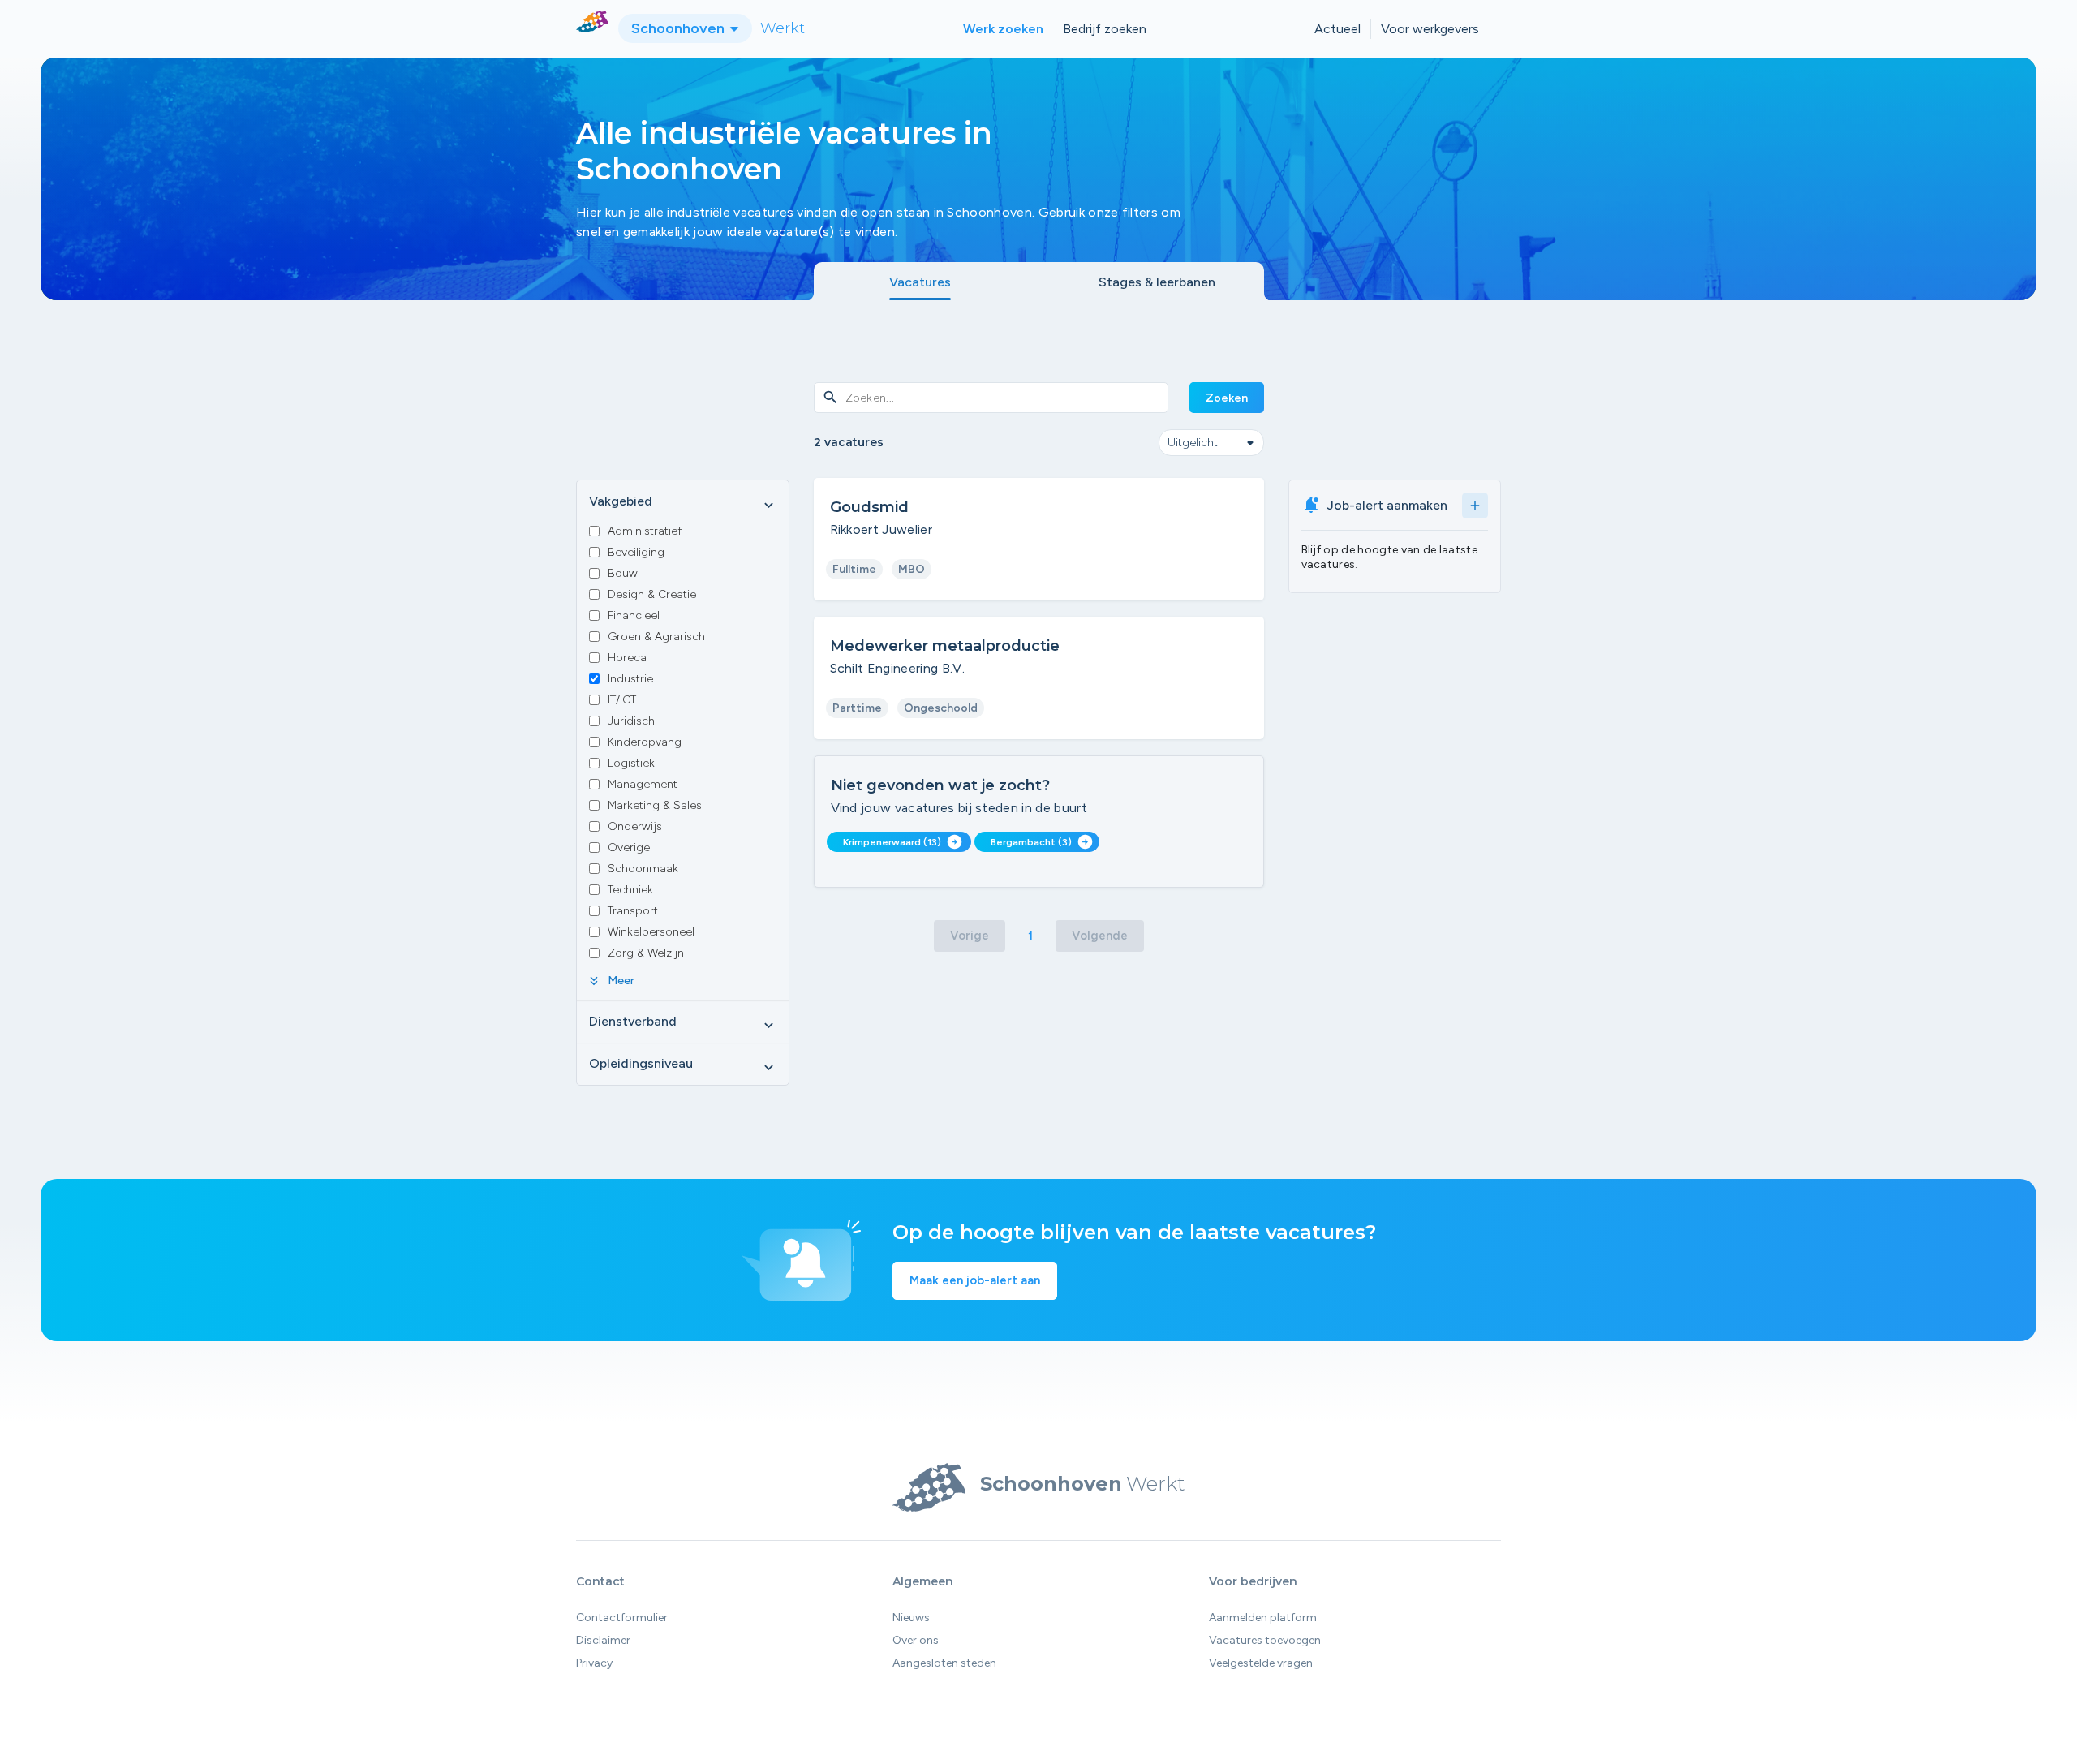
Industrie (630, 679)
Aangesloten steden (944, 1663)
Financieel (634, 615)
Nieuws (911, 1618)
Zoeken (1227, 398)
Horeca (627, 658)
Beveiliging (636, 552)
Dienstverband (683, 1022)
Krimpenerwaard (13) (903, 842)
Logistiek (631, 763)
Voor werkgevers (1430, 29)
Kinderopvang (645, 742)
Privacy (594, 1663)
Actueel (1337, 29)
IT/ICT (622, 700)
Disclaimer (603, 1640)
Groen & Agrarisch (656, 637)
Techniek (630, 890)
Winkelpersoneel (651, 932)
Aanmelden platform (1263, 1618)
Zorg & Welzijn (646, 953)
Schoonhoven (679, 28)
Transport (633, 911)
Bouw (623, 573)
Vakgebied (683, 502)
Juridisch (631, 721)
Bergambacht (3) (1042, 842)
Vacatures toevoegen (1265, 1640)
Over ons (916, 1640)
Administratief (645, 531)
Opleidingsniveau (683, 1065)
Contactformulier (622, 1618)
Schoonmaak (643, 869)
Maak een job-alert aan (975, 1280)
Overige (629, 848)
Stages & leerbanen (1157, 282)
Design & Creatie (652, 594)
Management (643, 784)
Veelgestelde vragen (1261, 1663)
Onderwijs (635, 826)
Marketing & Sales (655, 805)
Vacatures (920, 282)
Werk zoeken (1003, 29)
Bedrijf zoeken (1105, 29)
